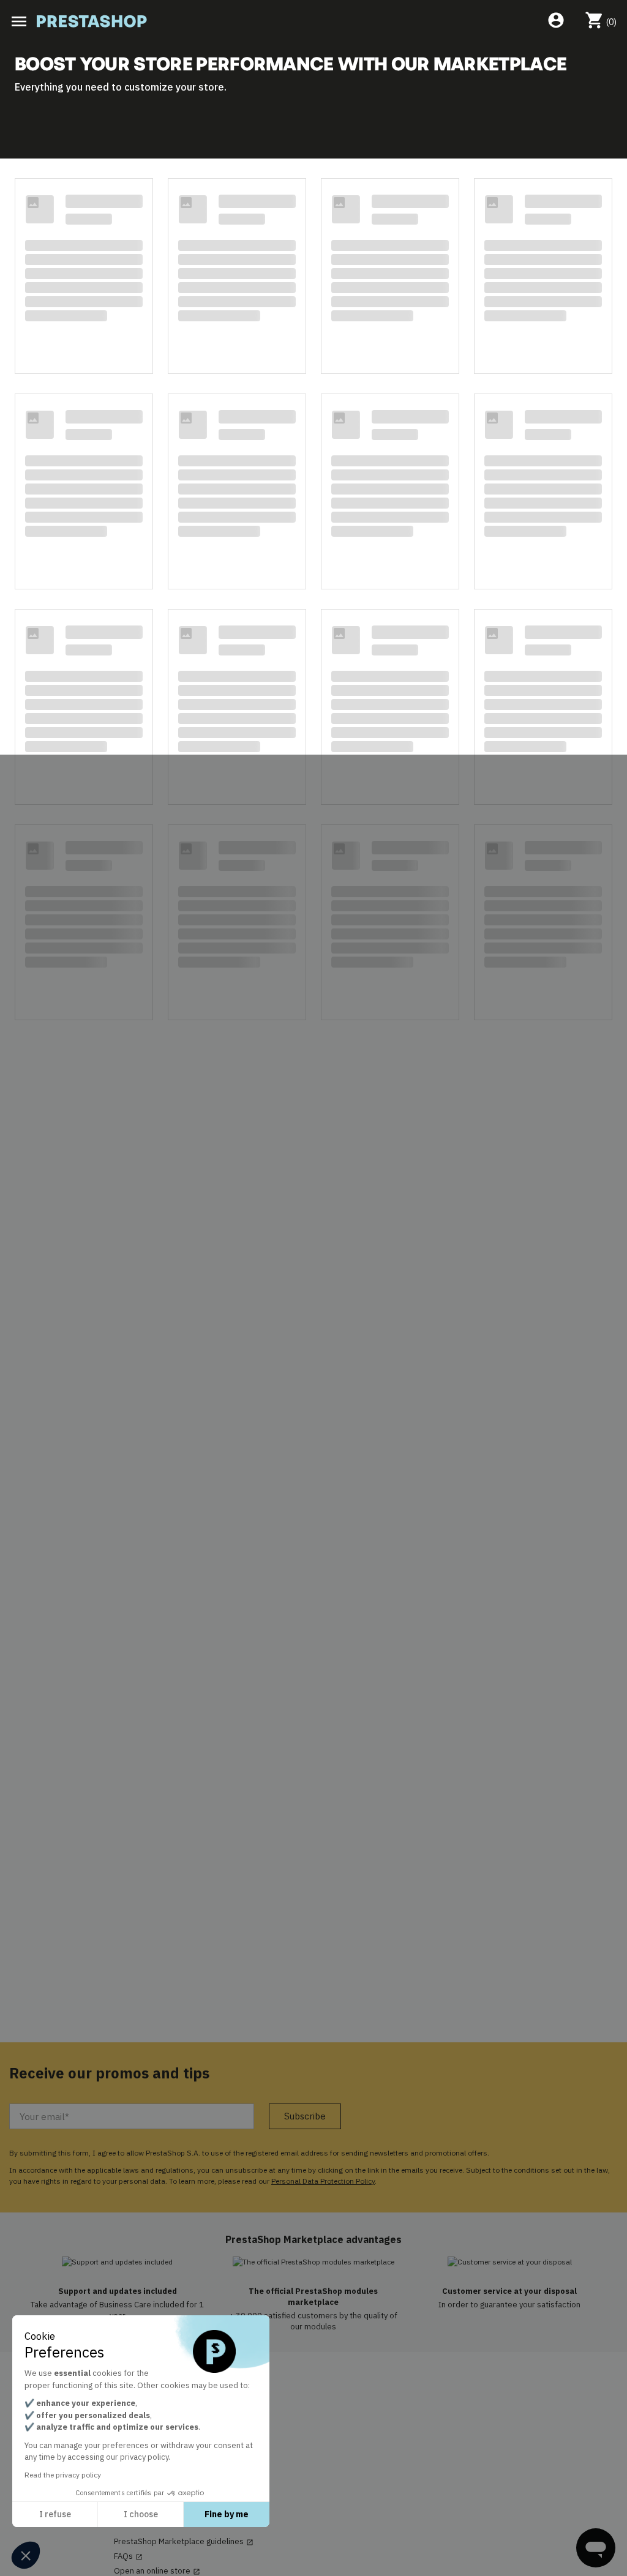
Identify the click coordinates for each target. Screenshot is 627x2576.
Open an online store (157, 2571)
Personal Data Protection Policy (323, 2181)
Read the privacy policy (63, 2475)
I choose (141, 2514)
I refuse (55, 2514)
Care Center (141, 2444)
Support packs (141, 2459)
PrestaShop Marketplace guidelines (184, 2542)
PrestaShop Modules (152, 2415)
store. (212, 87)
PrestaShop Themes (151, 2430)
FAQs (128, 2556)
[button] (26, 2555)
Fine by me (227, 2514)
